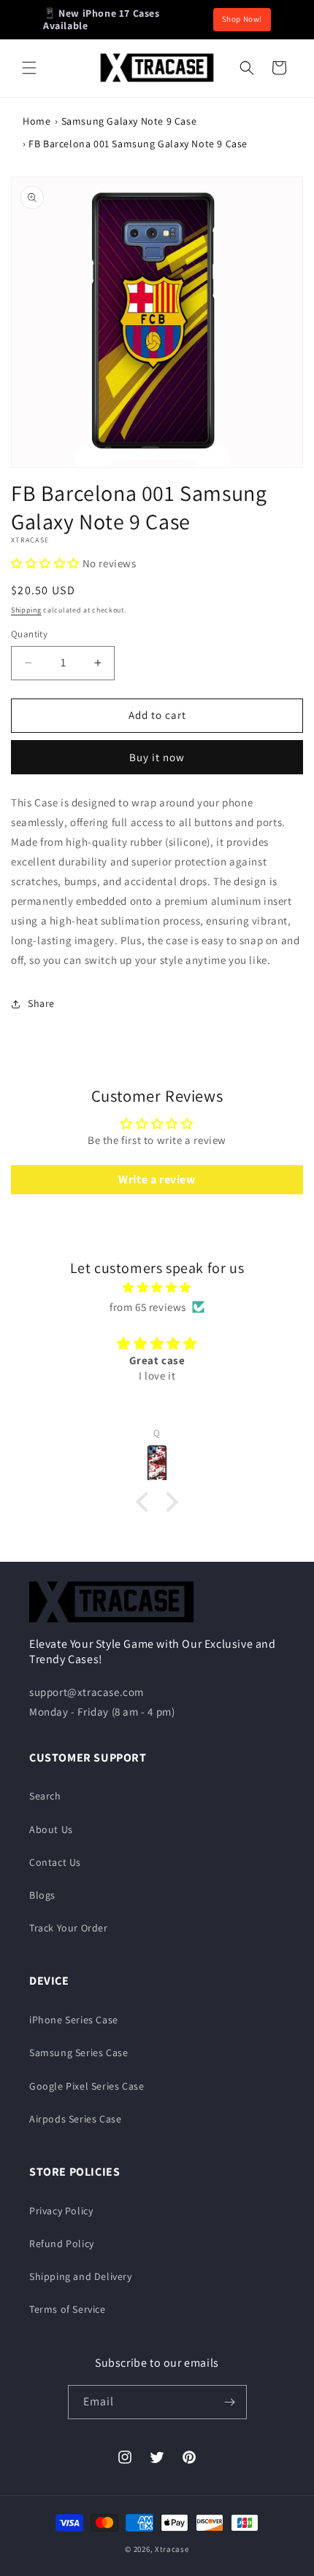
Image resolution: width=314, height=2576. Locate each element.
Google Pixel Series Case (87, 2086)
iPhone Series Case (74, 2020)
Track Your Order (69, 1928)
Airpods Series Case (75, 2119)
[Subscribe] (230, 2402)
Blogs (42, 1895)
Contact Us (55, 1862)
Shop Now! (242, 19)
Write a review (157, 1179)
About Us (51, 1829)
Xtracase (172, 2549)
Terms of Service (68, 2309)
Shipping (26, 610)
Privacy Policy (61, 2211)
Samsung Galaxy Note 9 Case (129, 121)
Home (37, 121)
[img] (157, 1287)
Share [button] (41, 1003)
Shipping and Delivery (81, 2276)
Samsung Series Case (78, 2052)
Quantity (29, 634)
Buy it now (157, 757)
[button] (29, 68)
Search (45, 1796)
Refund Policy (62, 2244)
